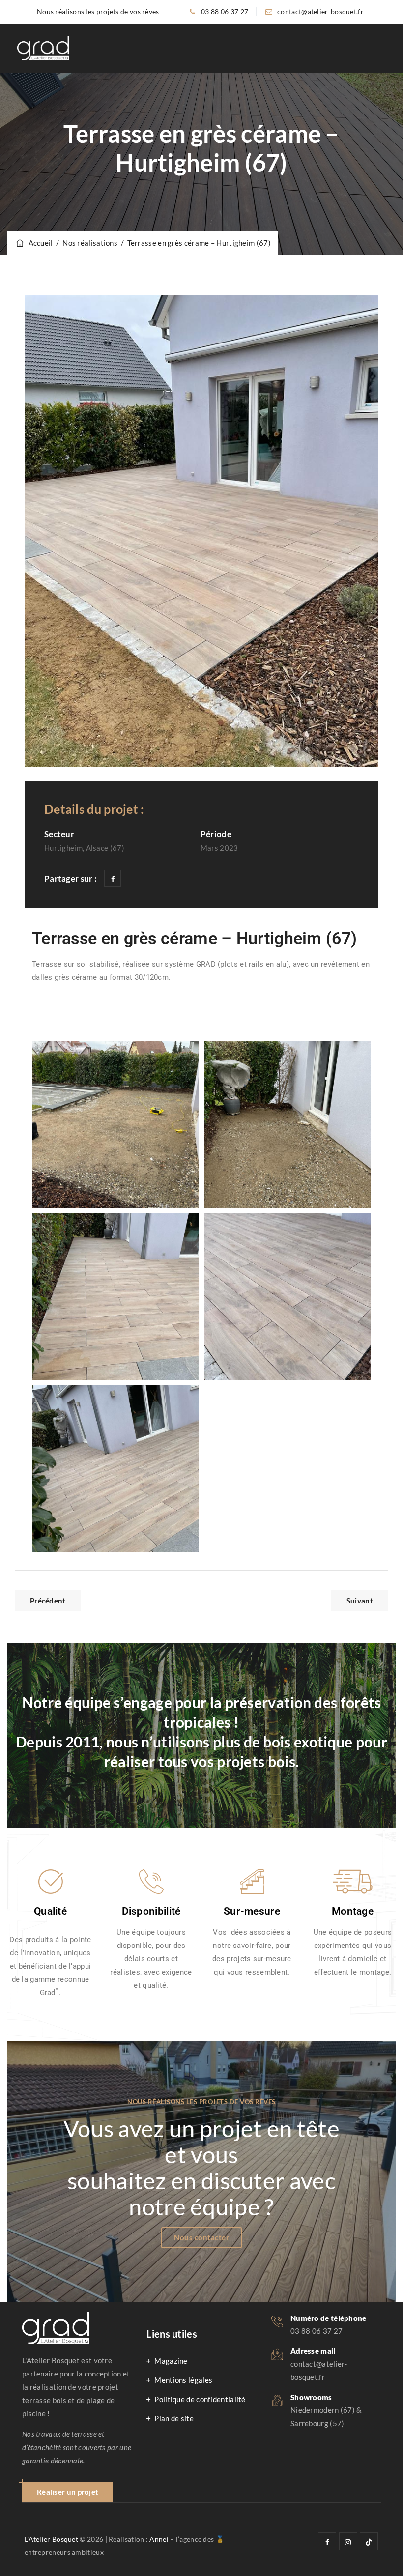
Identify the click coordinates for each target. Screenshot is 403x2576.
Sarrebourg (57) (317, 2423)
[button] (68, 2492)
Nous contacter (201, 2237)
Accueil (39, 243)
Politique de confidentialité (200, 2399)
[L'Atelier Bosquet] (43, 48)
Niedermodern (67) (323, 2410)
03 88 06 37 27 (225, 12)
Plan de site (174, 2418)
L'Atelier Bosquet (51, 2539)
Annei (159, 2539)
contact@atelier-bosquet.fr (320, 12)
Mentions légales (183, 2380)
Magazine (171, 2361)
